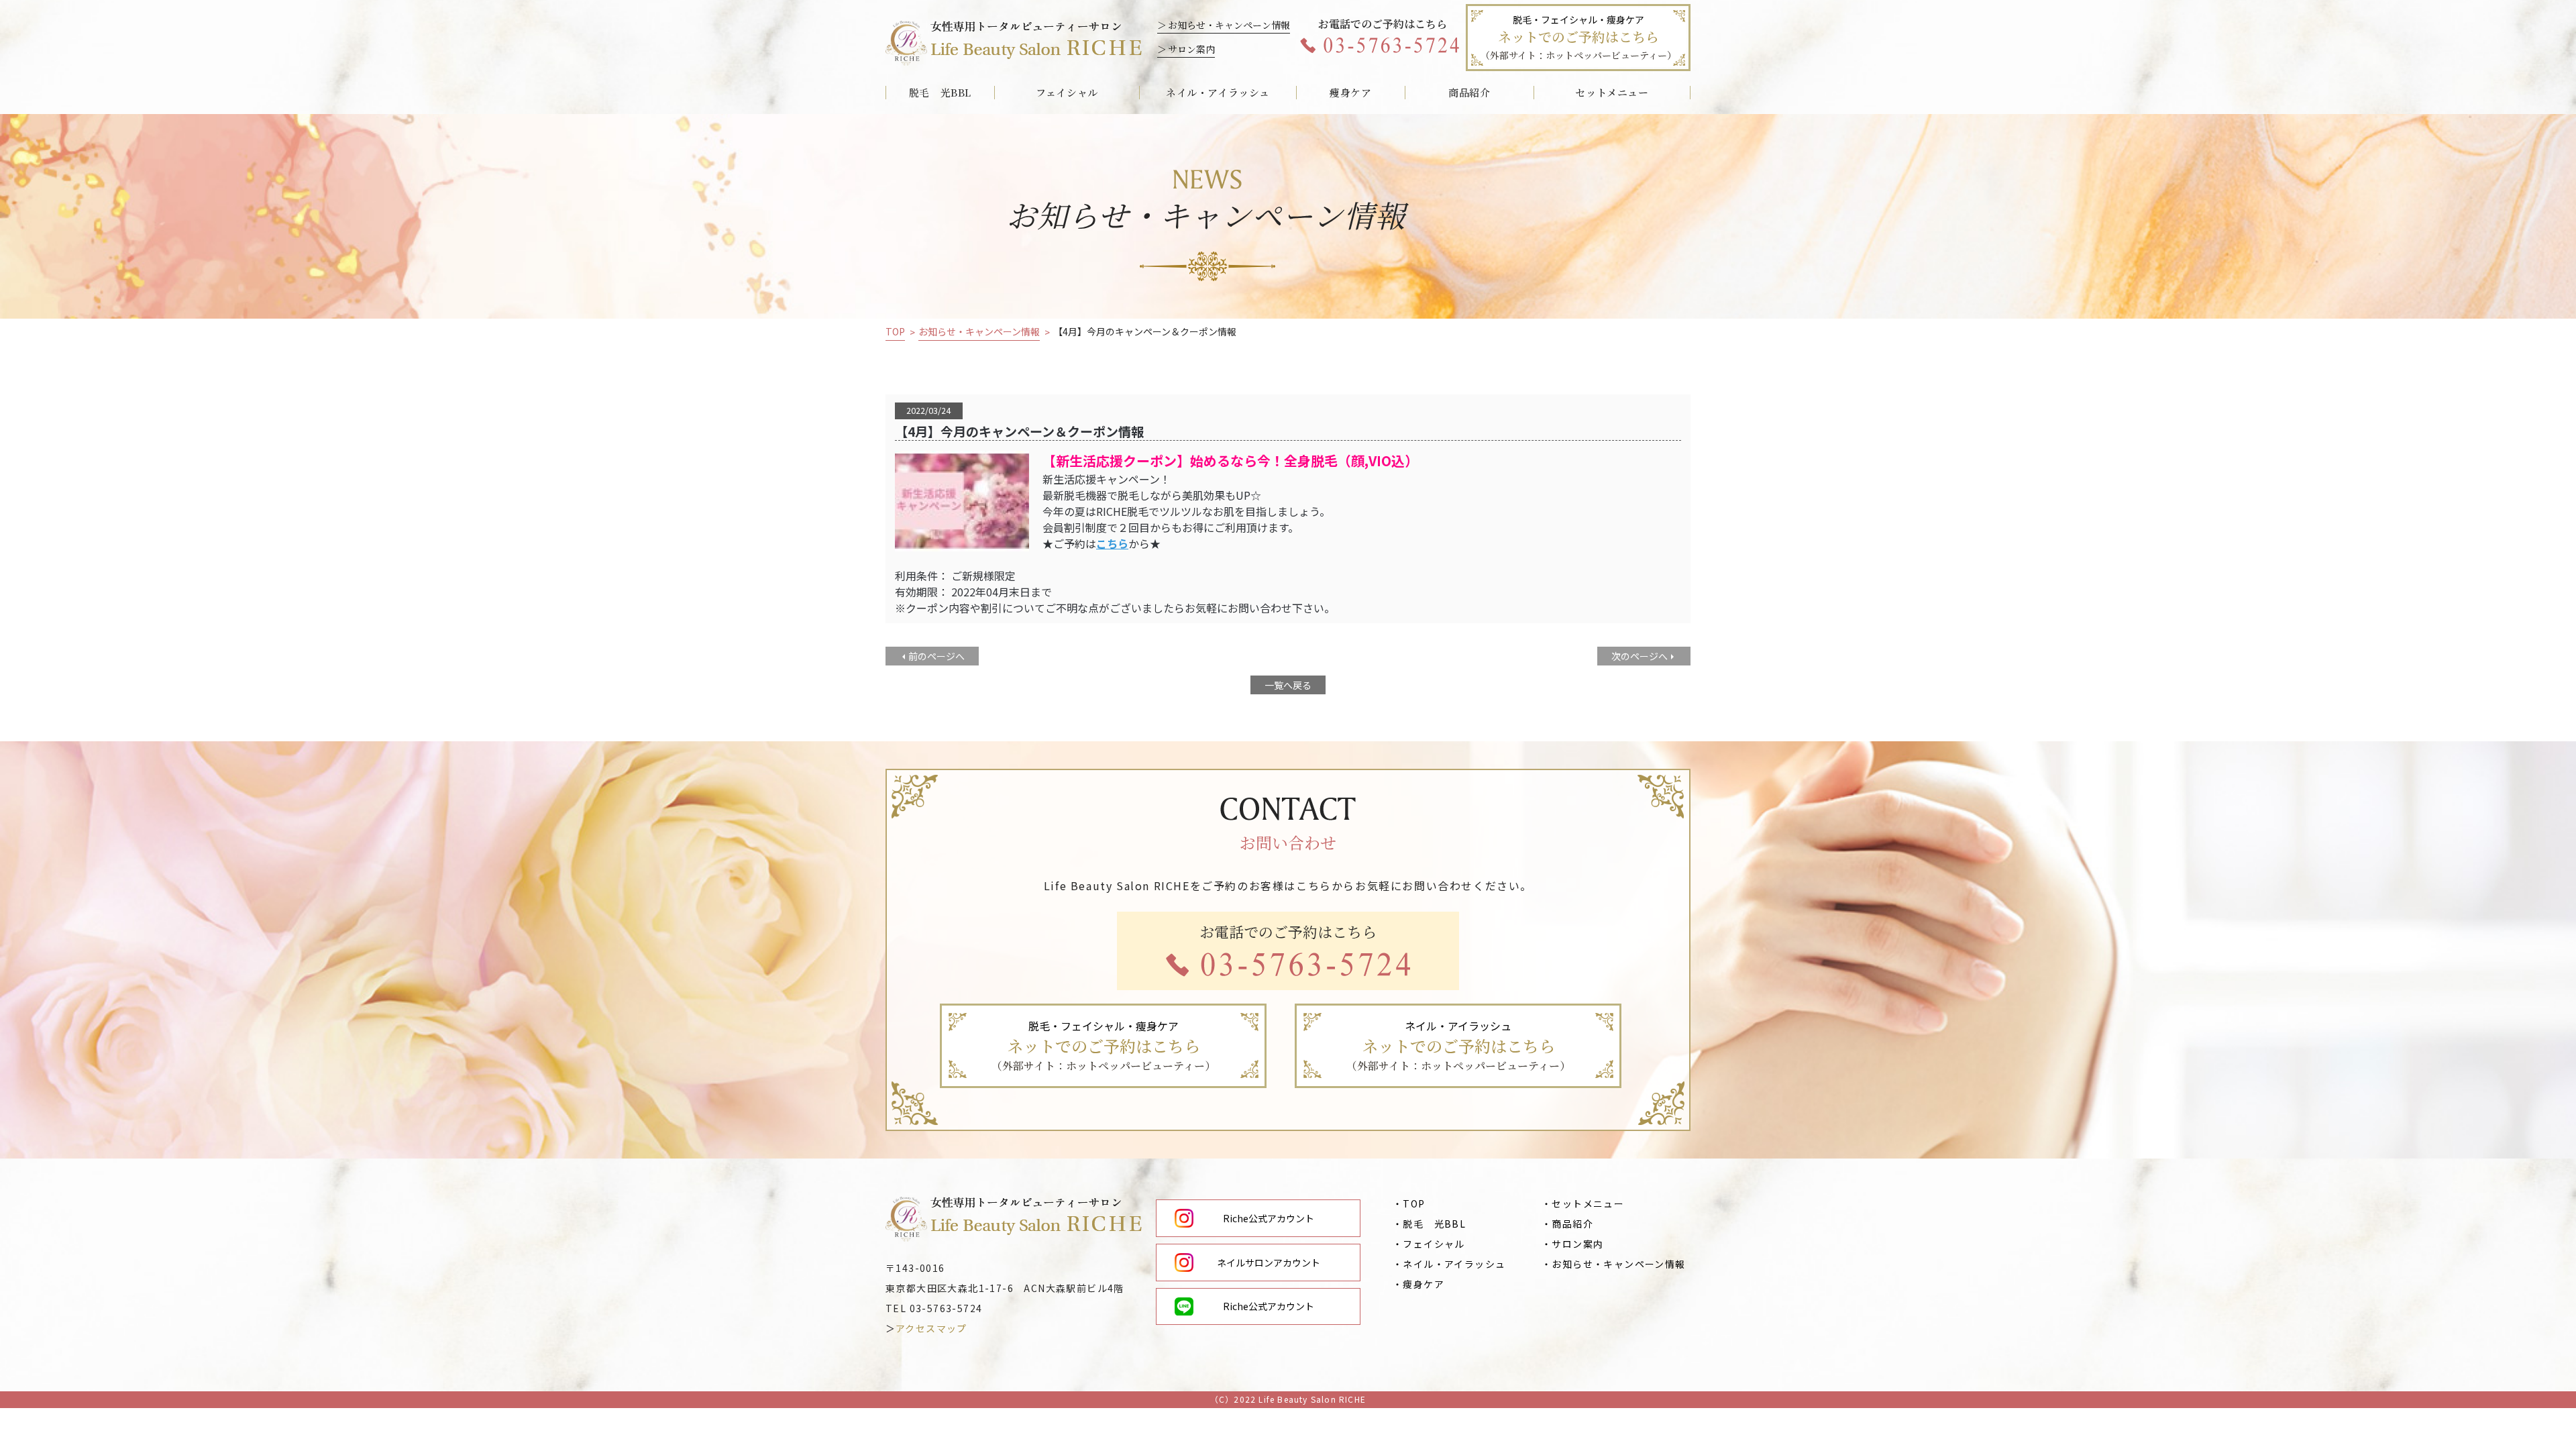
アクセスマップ (931, 1328)
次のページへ (1640, 656)
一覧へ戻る (1288, 685)
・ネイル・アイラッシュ (1449, 1264)
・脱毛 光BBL (1429, 1224)
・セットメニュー (1583, 1203)
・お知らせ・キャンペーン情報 (1614, 1264)
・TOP (1409, 1203)
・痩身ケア (1418, 1284)
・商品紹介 (1567, 1224)
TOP (895, 332)
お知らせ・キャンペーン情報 (1229, 25)
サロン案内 (1191, 49)
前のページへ (936, 656)
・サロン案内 (1572, 1244)
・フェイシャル (1429, 1244)
